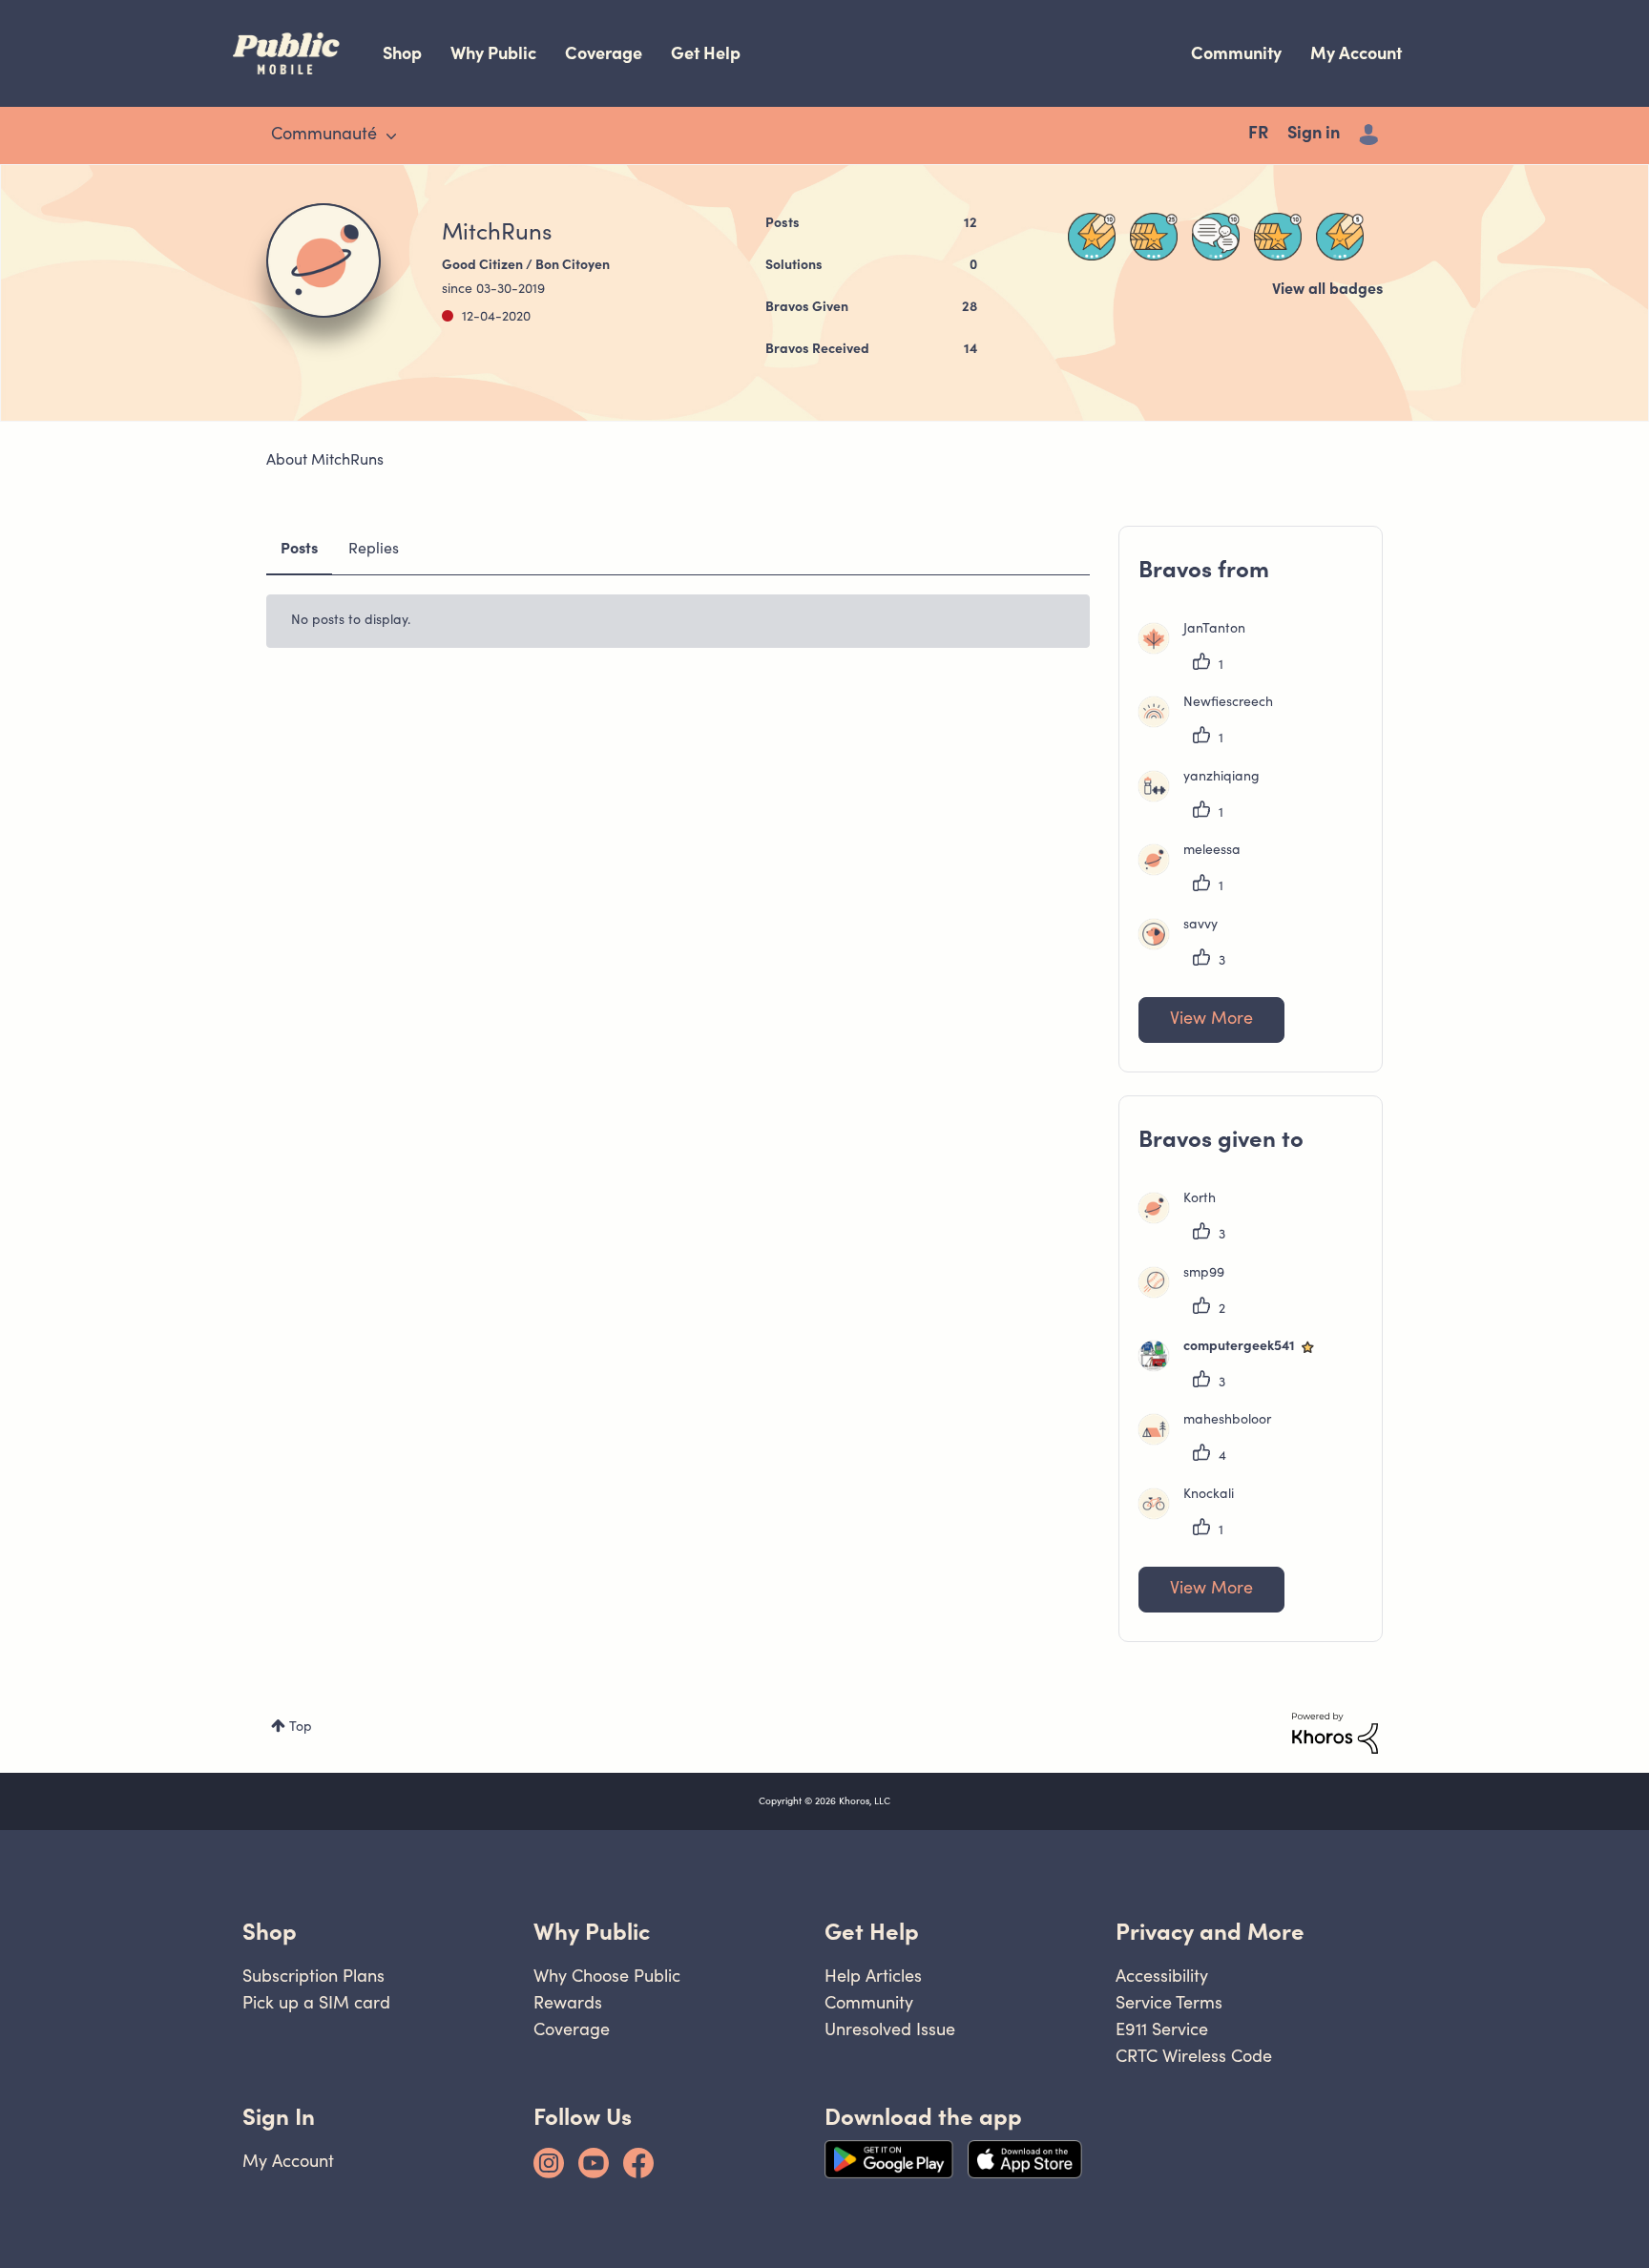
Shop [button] (270, 1932)
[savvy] (1185, 946)
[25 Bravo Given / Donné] (1154, 237)
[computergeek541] (1235, 1367)
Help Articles (873, 1976)
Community (1236, 53)
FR (1258, 135)
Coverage (604, 53)
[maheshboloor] (1212, 1441)
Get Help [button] (872, 1932)
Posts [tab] (299, 550)
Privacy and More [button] (1210, 1932)
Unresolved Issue (890, 2029)
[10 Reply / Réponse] (1216, 237)
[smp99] (1189, 1294)
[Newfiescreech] (1213, 723)
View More (1211, 1020)
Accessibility (1162, 1976)
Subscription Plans (313, 1976)
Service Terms (1169, 2002)
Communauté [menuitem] (324, 135)
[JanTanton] (1199, 650)
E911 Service (1162, 2029)
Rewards (568, 2002)
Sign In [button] (279, 2117)
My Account (1356, 53)
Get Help (706, 53)
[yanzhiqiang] (1206, 798)
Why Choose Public (607, 1976)
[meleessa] (1197, 871)
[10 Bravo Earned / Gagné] (1092, 237)
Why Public (493, 53)
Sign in (1314, 135)
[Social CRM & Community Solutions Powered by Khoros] (1335, 1734)
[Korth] (1184, 1219)
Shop (402, 53)
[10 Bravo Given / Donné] (1278, 237)
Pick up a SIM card (316, 2002)
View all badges (1327, 290)
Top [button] (301, 1728)
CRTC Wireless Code (1194, 2056)
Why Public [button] (592, 1932)
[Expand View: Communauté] (391, 136)
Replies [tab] (374, 550)
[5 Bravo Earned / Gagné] (1340, 237)
